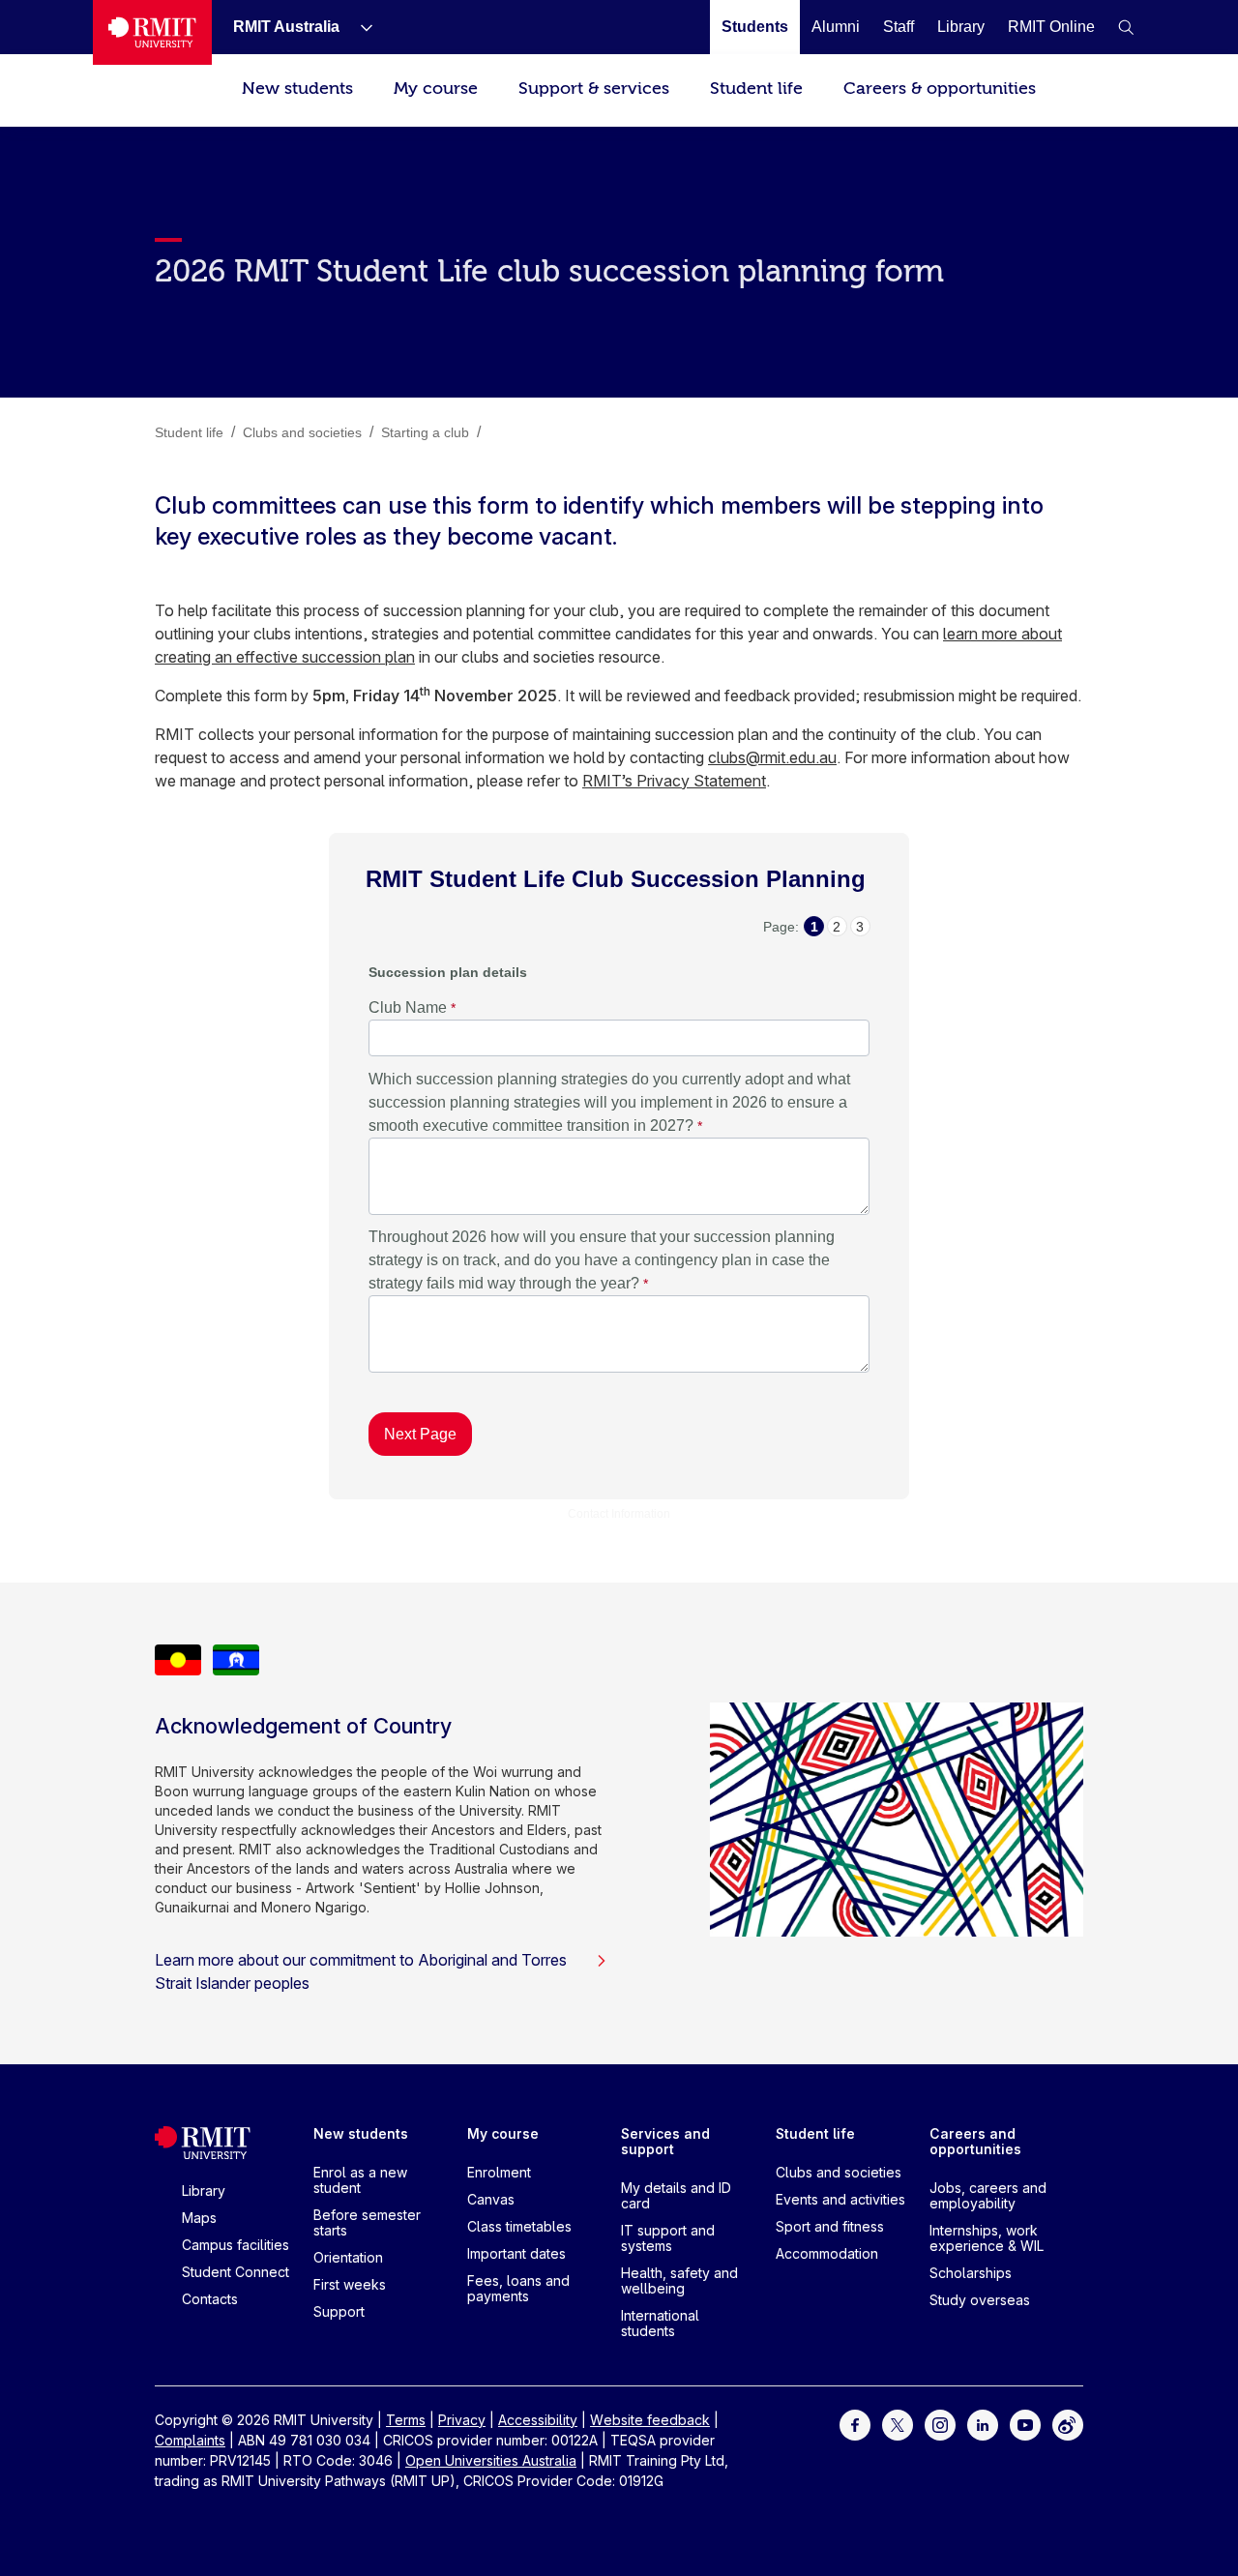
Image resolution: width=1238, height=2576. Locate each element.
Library (204, 2191)
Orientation (348, 2257)
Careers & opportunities (940, 89)
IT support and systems (668, 2238)
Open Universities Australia (491, 2460)
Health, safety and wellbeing (679, 2280)
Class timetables (519, 2226)
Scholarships (971, 2273)
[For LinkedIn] (983, 2424)
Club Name (408, 1007)
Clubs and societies (839, 2172)
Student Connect (236, 2272)
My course (436, 89)
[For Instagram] (940, 2424)
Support (339, 2311)
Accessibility (538, 2420)
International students (660, 2323)
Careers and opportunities (975, 2141)
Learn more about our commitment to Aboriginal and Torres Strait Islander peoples (361, 1971)
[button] (1126, 27)
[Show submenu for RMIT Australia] (359, 27)
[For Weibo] (1068, 2424)
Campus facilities (236, 2245)
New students (297, 89)
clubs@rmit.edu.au (772, 757)
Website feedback (650, 2420)
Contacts (210, 2299)
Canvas (491, 2199)
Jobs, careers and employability (988, 2195)
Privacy (462, 2420)
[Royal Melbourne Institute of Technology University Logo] (152, 32)
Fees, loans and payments (518, 2288)
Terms (406, 2420)
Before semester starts (367, 2222)
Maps (199, 2218)
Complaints (190, 2440)
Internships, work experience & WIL (987, 2238)
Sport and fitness (830, 2226)
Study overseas (980, 2300)
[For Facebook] (855, 2424)
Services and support (665, 2141)
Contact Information (619, 1514)
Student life (756, 89)
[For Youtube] (1025, 2424)
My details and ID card (676, 2195)
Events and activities (840, 2199)
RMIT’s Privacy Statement (674, 781)
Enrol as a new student (360, 2180)
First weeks (350, 2284)
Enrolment (499, 2172)
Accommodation (827, 2253)
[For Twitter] (898, 2424)
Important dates (516, 2253)
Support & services (594, 89)
